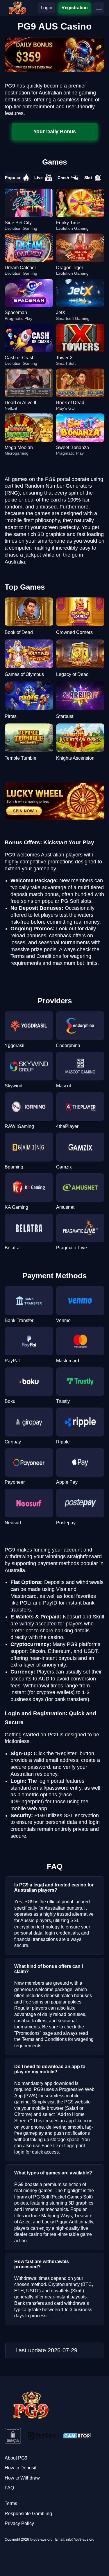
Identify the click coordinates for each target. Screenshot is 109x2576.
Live (39, 178)
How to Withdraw (22, 2478)
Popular (13, 178)
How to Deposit (20, 2468)
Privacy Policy (19, 2523)
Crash (63, 178)
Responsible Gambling (28, 2514)
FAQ (9, 2488)
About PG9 (16, 2458)
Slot (88, 178)
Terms (11, 2503)
